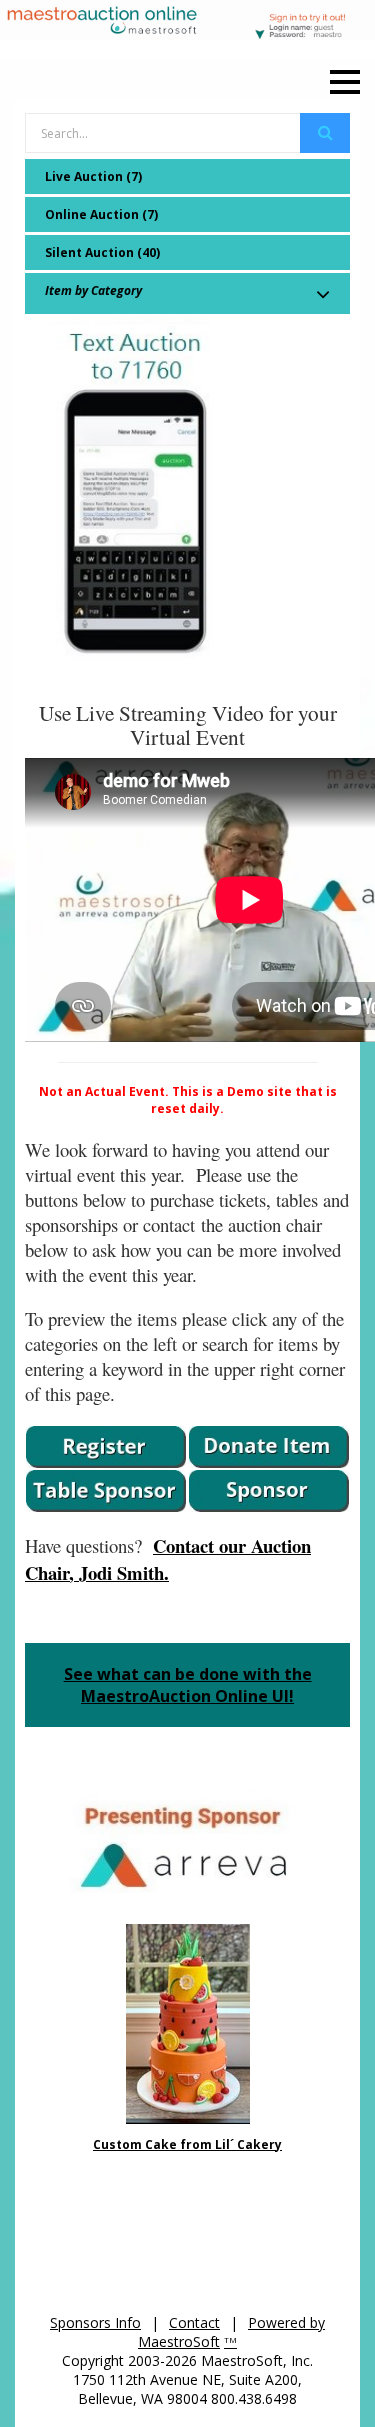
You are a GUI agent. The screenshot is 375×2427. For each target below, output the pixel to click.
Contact (194, 2322)
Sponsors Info (95, 2322)
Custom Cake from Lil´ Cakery (187, 2144)
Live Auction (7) (93, 176)
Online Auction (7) (101, 214)
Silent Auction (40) (102, 252)
